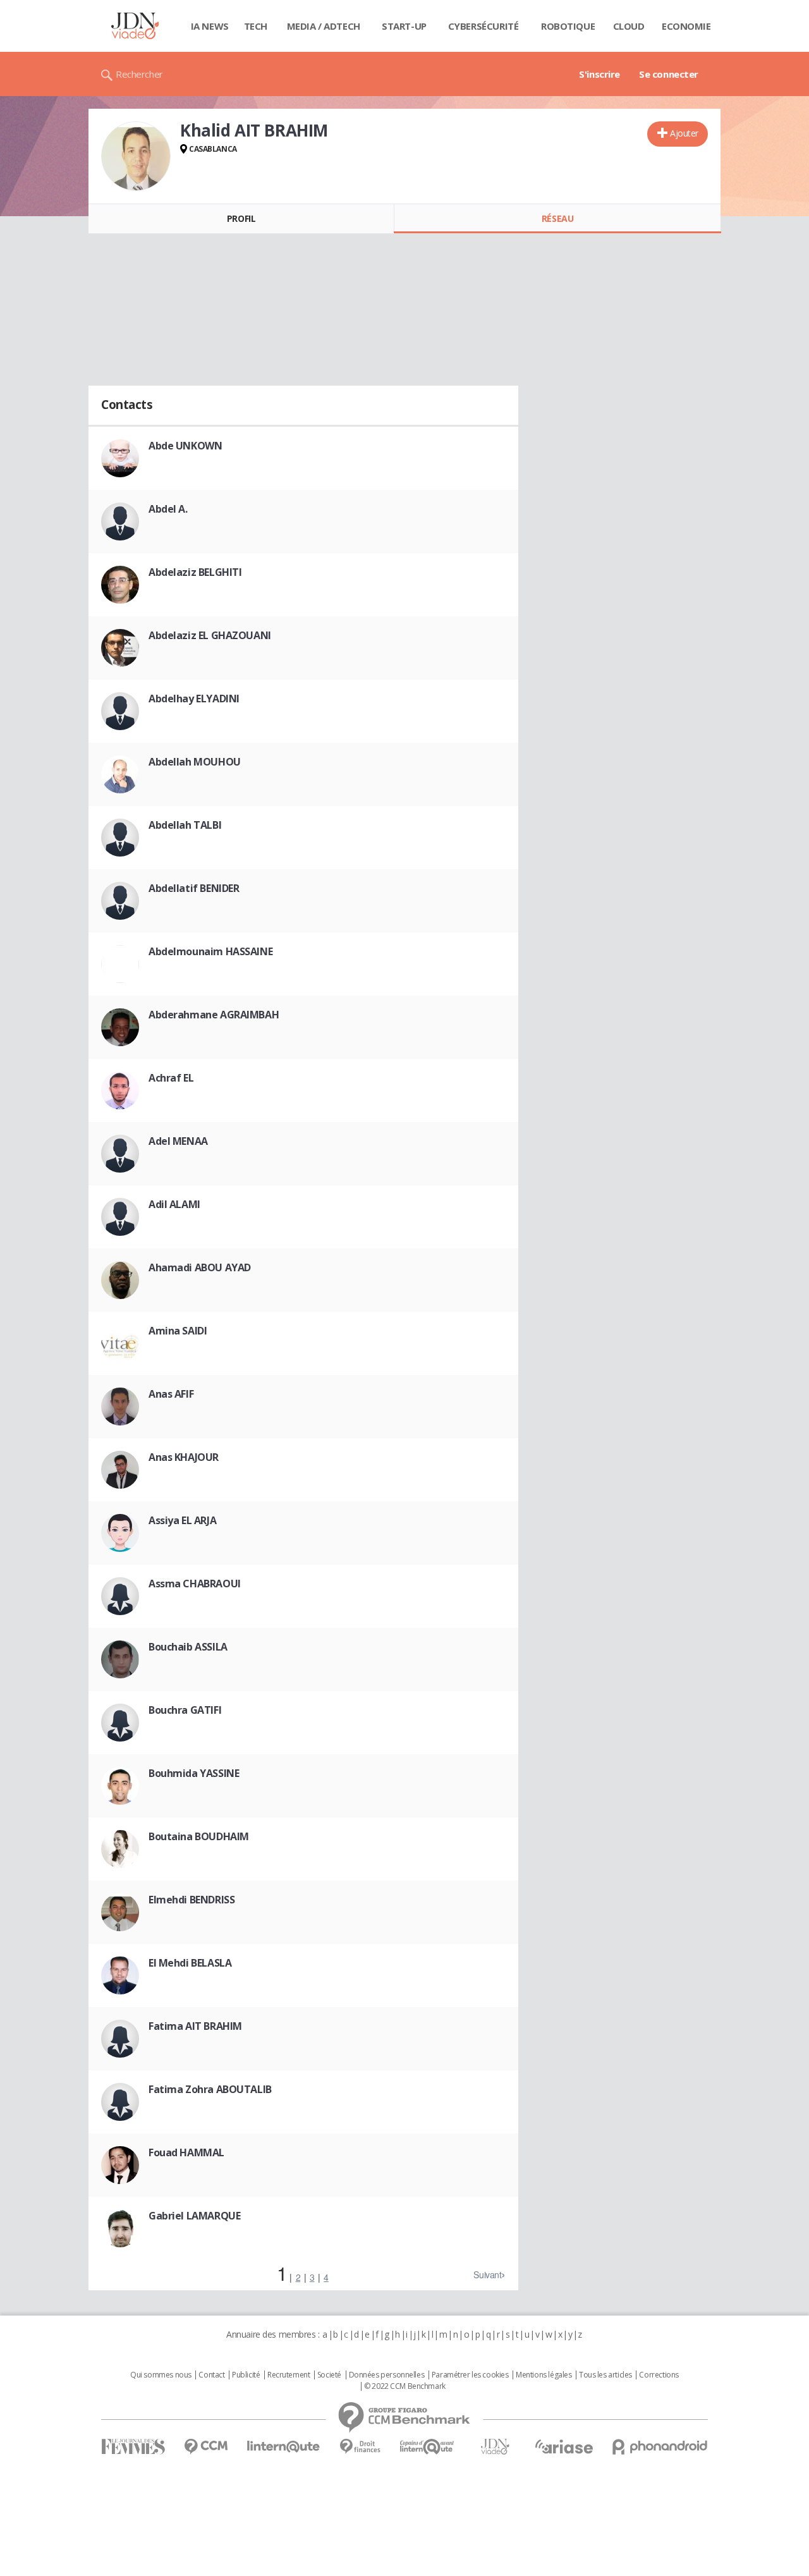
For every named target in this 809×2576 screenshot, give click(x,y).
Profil (241, 218)
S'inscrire (599, 74)
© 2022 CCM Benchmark (405, 2386)
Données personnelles (387, 2375)
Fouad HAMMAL (186, 2152)
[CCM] (206, 2447)
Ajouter (684, 133)
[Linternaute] (284, 2447)
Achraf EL (171, 1078)
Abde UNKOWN (185, 446)
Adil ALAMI (174, 1204)
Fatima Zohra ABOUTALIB (210, 2089)
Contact (211, 2375)
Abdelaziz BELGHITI (195, 572)
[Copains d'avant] (428, 2447)
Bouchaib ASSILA (188, 1647)
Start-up (404, 26)
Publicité (246, 2375)
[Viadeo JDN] (495, 2447)
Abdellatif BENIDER (194, 888)
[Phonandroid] (660, 2447)
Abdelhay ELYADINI (194, 699)
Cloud (629, 26)
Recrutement (289, 2375)
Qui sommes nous (161, 2375)
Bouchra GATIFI (185, 1710)
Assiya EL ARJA (182, 1520)
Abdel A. (168, 509)
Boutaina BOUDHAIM (199, 1836)
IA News (210, 26)
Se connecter (669, 74)
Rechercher (139, 74)
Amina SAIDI (178, 1331)
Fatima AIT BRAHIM (195, 2026)
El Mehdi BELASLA (190, 1963)
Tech (256, 26)
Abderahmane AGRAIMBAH (214, 1015)
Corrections (659, 2375)
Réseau (557, 218)
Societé (329, 2375)
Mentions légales (544, 2375)
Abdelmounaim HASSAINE (210, 951)
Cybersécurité (484, 26)
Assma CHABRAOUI (195, 1584)
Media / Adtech (324, 26)
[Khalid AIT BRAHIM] (136, 156)
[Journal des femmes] (133, 2447)
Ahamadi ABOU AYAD (200, 1267)
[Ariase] (564, 2446)
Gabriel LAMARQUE (194, 2216)
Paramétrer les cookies (470, 2375)
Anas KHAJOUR (184, 1457)
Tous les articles (605, 2375)
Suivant (487, 2274)
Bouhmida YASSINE (194, 1773)
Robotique (568, 26)
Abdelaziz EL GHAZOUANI (210, 635)
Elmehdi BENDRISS (192, 1900)
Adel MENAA (178, 1141)
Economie (686, 26)
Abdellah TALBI (185, 825)
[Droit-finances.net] (360, 2447)
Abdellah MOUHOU (195, 762)
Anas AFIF (171, 1394)
